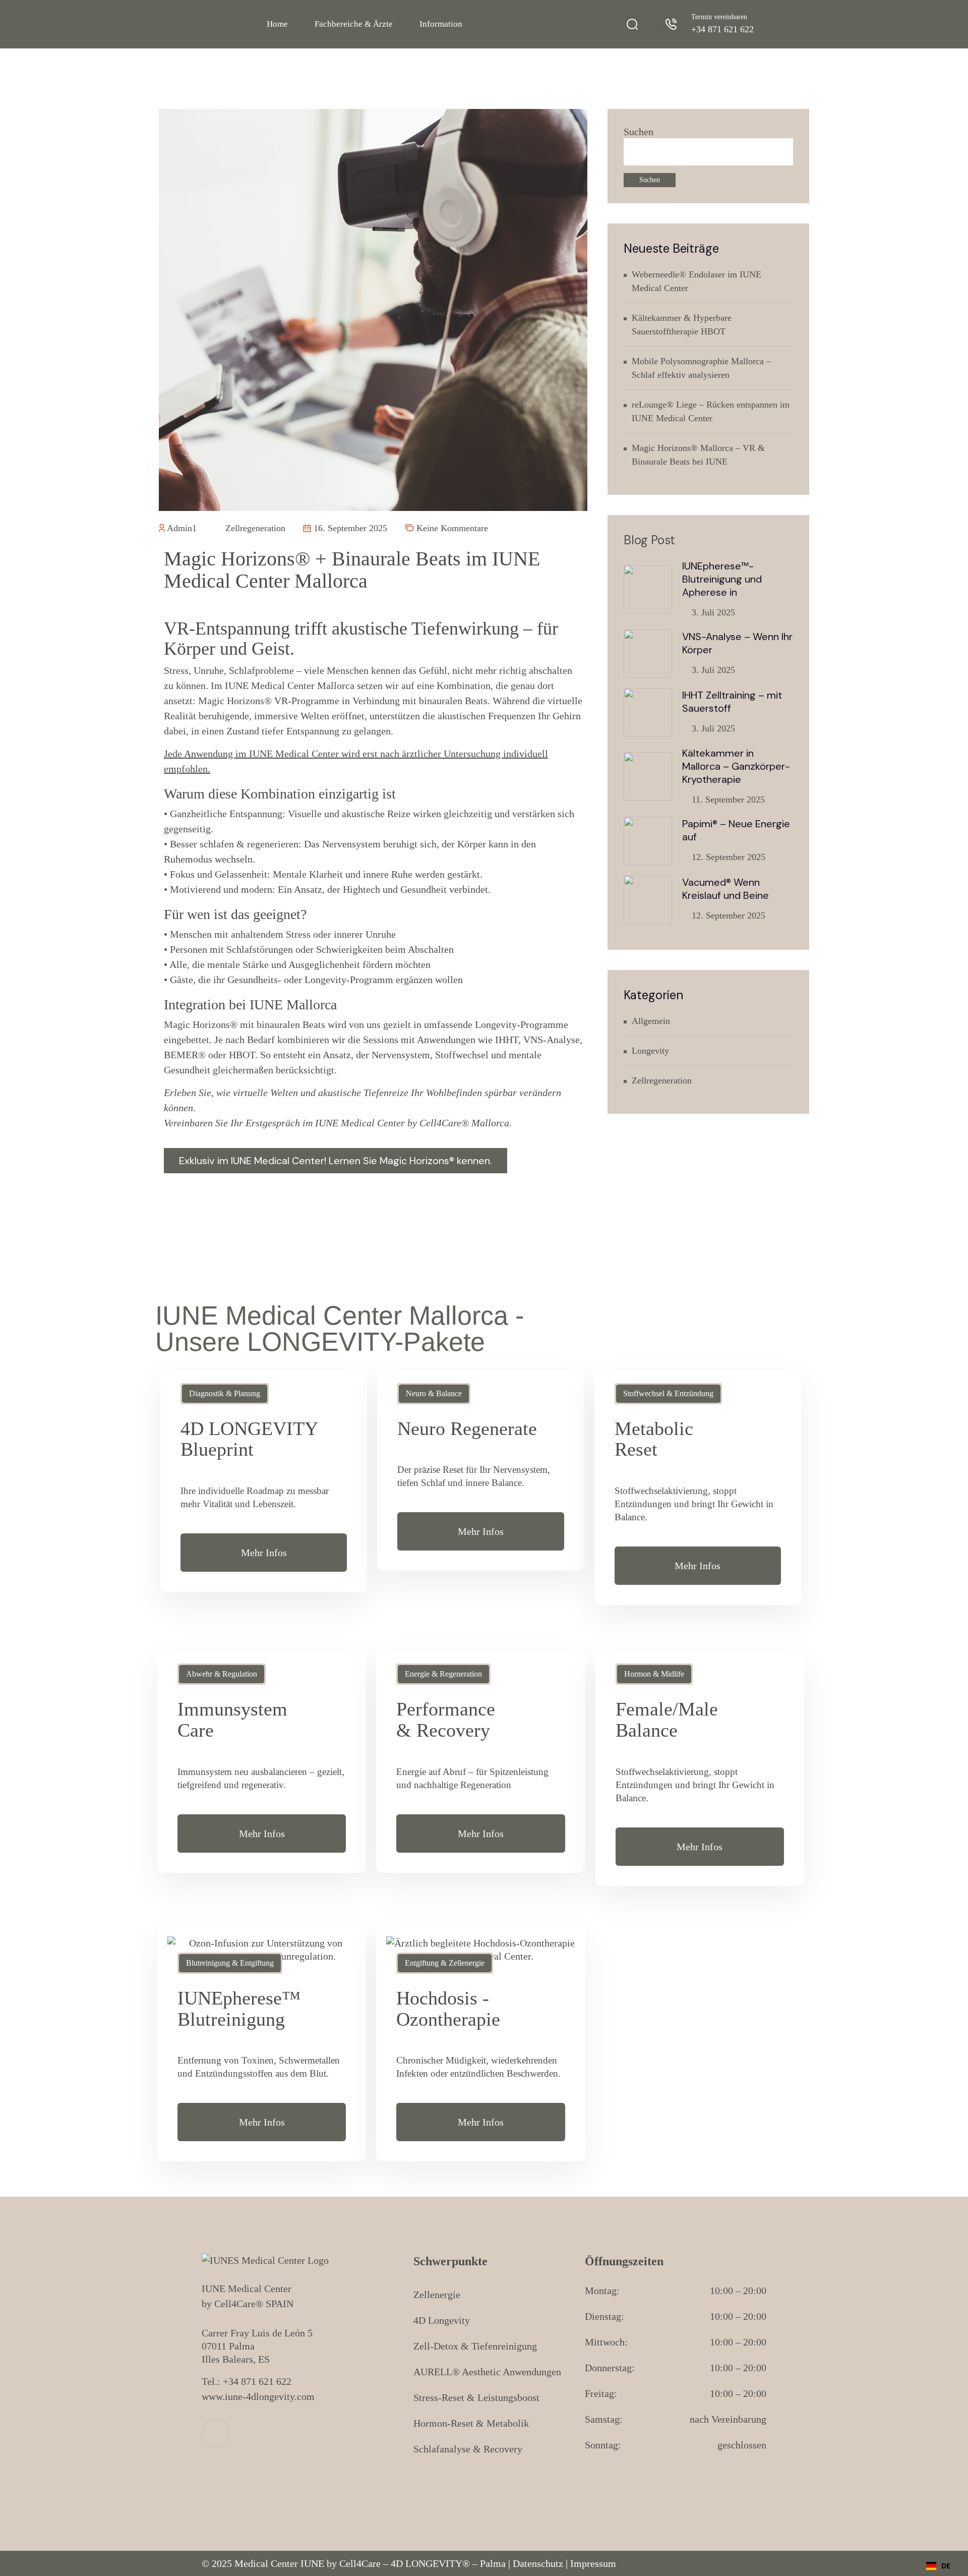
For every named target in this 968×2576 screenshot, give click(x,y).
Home (277, 24)
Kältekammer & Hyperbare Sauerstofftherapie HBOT (682, 325)
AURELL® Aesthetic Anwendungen (487, 2372)
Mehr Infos (264, 1553)
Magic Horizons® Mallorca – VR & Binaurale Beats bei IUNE (698, 455)
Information (441, 24)
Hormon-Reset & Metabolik (471, 2423)
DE (946, 2566)
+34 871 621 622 (722, 29)
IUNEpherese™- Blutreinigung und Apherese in (722, 579)
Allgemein (651, 1021)
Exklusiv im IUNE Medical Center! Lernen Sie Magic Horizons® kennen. (336, 1161)
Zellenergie (437, 2295)
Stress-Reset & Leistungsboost (476, 2397)
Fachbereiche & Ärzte (354, 24)
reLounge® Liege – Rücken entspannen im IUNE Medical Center (711, 411)
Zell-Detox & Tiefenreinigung (475, 2346)
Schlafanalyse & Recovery (468, 2449)
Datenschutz (538, 2563)
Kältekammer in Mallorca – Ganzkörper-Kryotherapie (736, 766)
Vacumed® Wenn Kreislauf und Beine (725, 889)
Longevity (650, 1051)
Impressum (593, 2563)
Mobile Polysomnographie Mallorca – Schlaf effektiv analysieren (701, 368)
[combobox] (938, 2566)
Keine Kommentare (451, 528)
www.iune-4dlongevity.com (258, 2396)
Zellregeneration (254, 528)
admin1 (181, 528)
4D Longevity (442, 2320)
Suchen (639, 132)
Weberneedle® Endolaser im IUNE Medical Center (697, 281)
